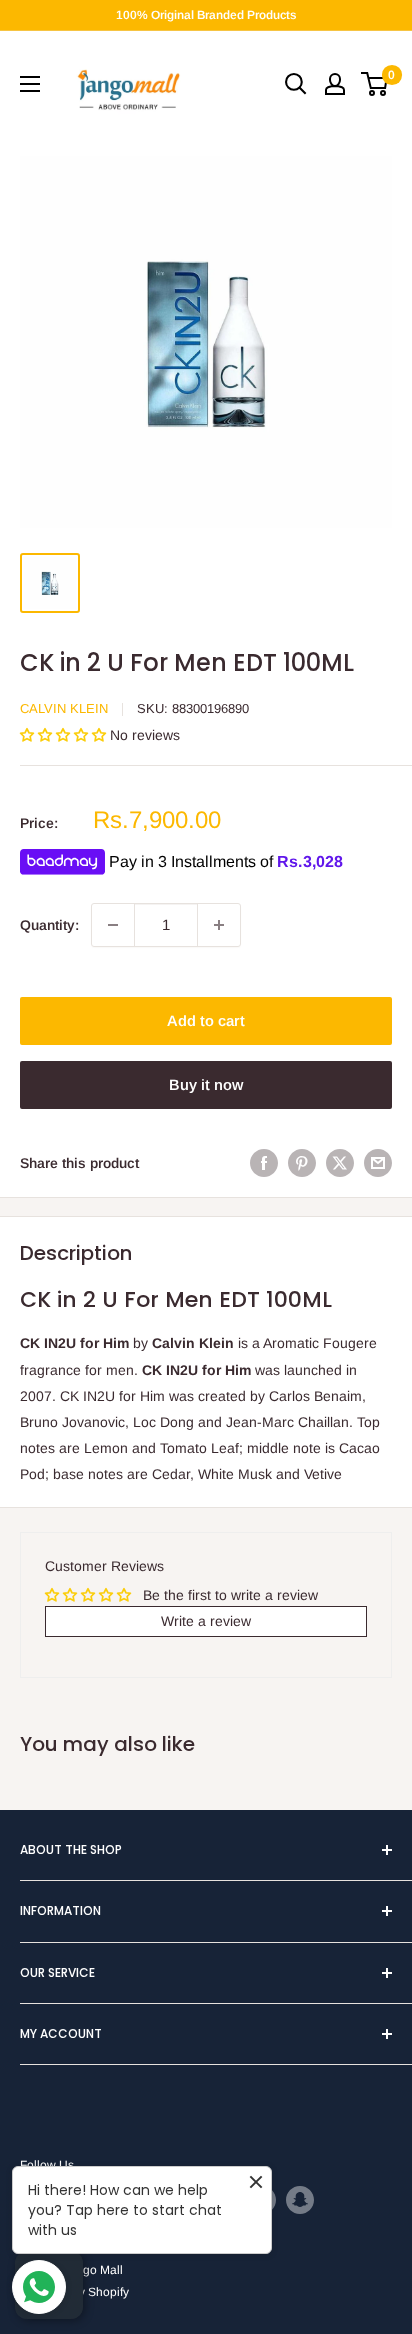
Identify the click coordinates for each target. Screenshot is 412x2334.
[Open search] (296, 84)
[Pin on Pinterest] (302, 1163)
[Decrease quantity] (113, 925)
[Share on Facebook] (264, 1163)
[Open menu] (30, 84)
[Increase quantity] (219, 925)
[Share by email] (378, 1163)
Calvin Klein (64, 708)
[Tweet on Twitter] (340, 1163)
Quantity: (49, 925)
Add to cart (206, 1020)
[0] (375, 84)
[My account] (335, 84)
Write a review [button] (206, 1621)
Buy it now (206, 1084)
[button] (65, 735)
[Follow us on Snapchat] (300, 2200)
